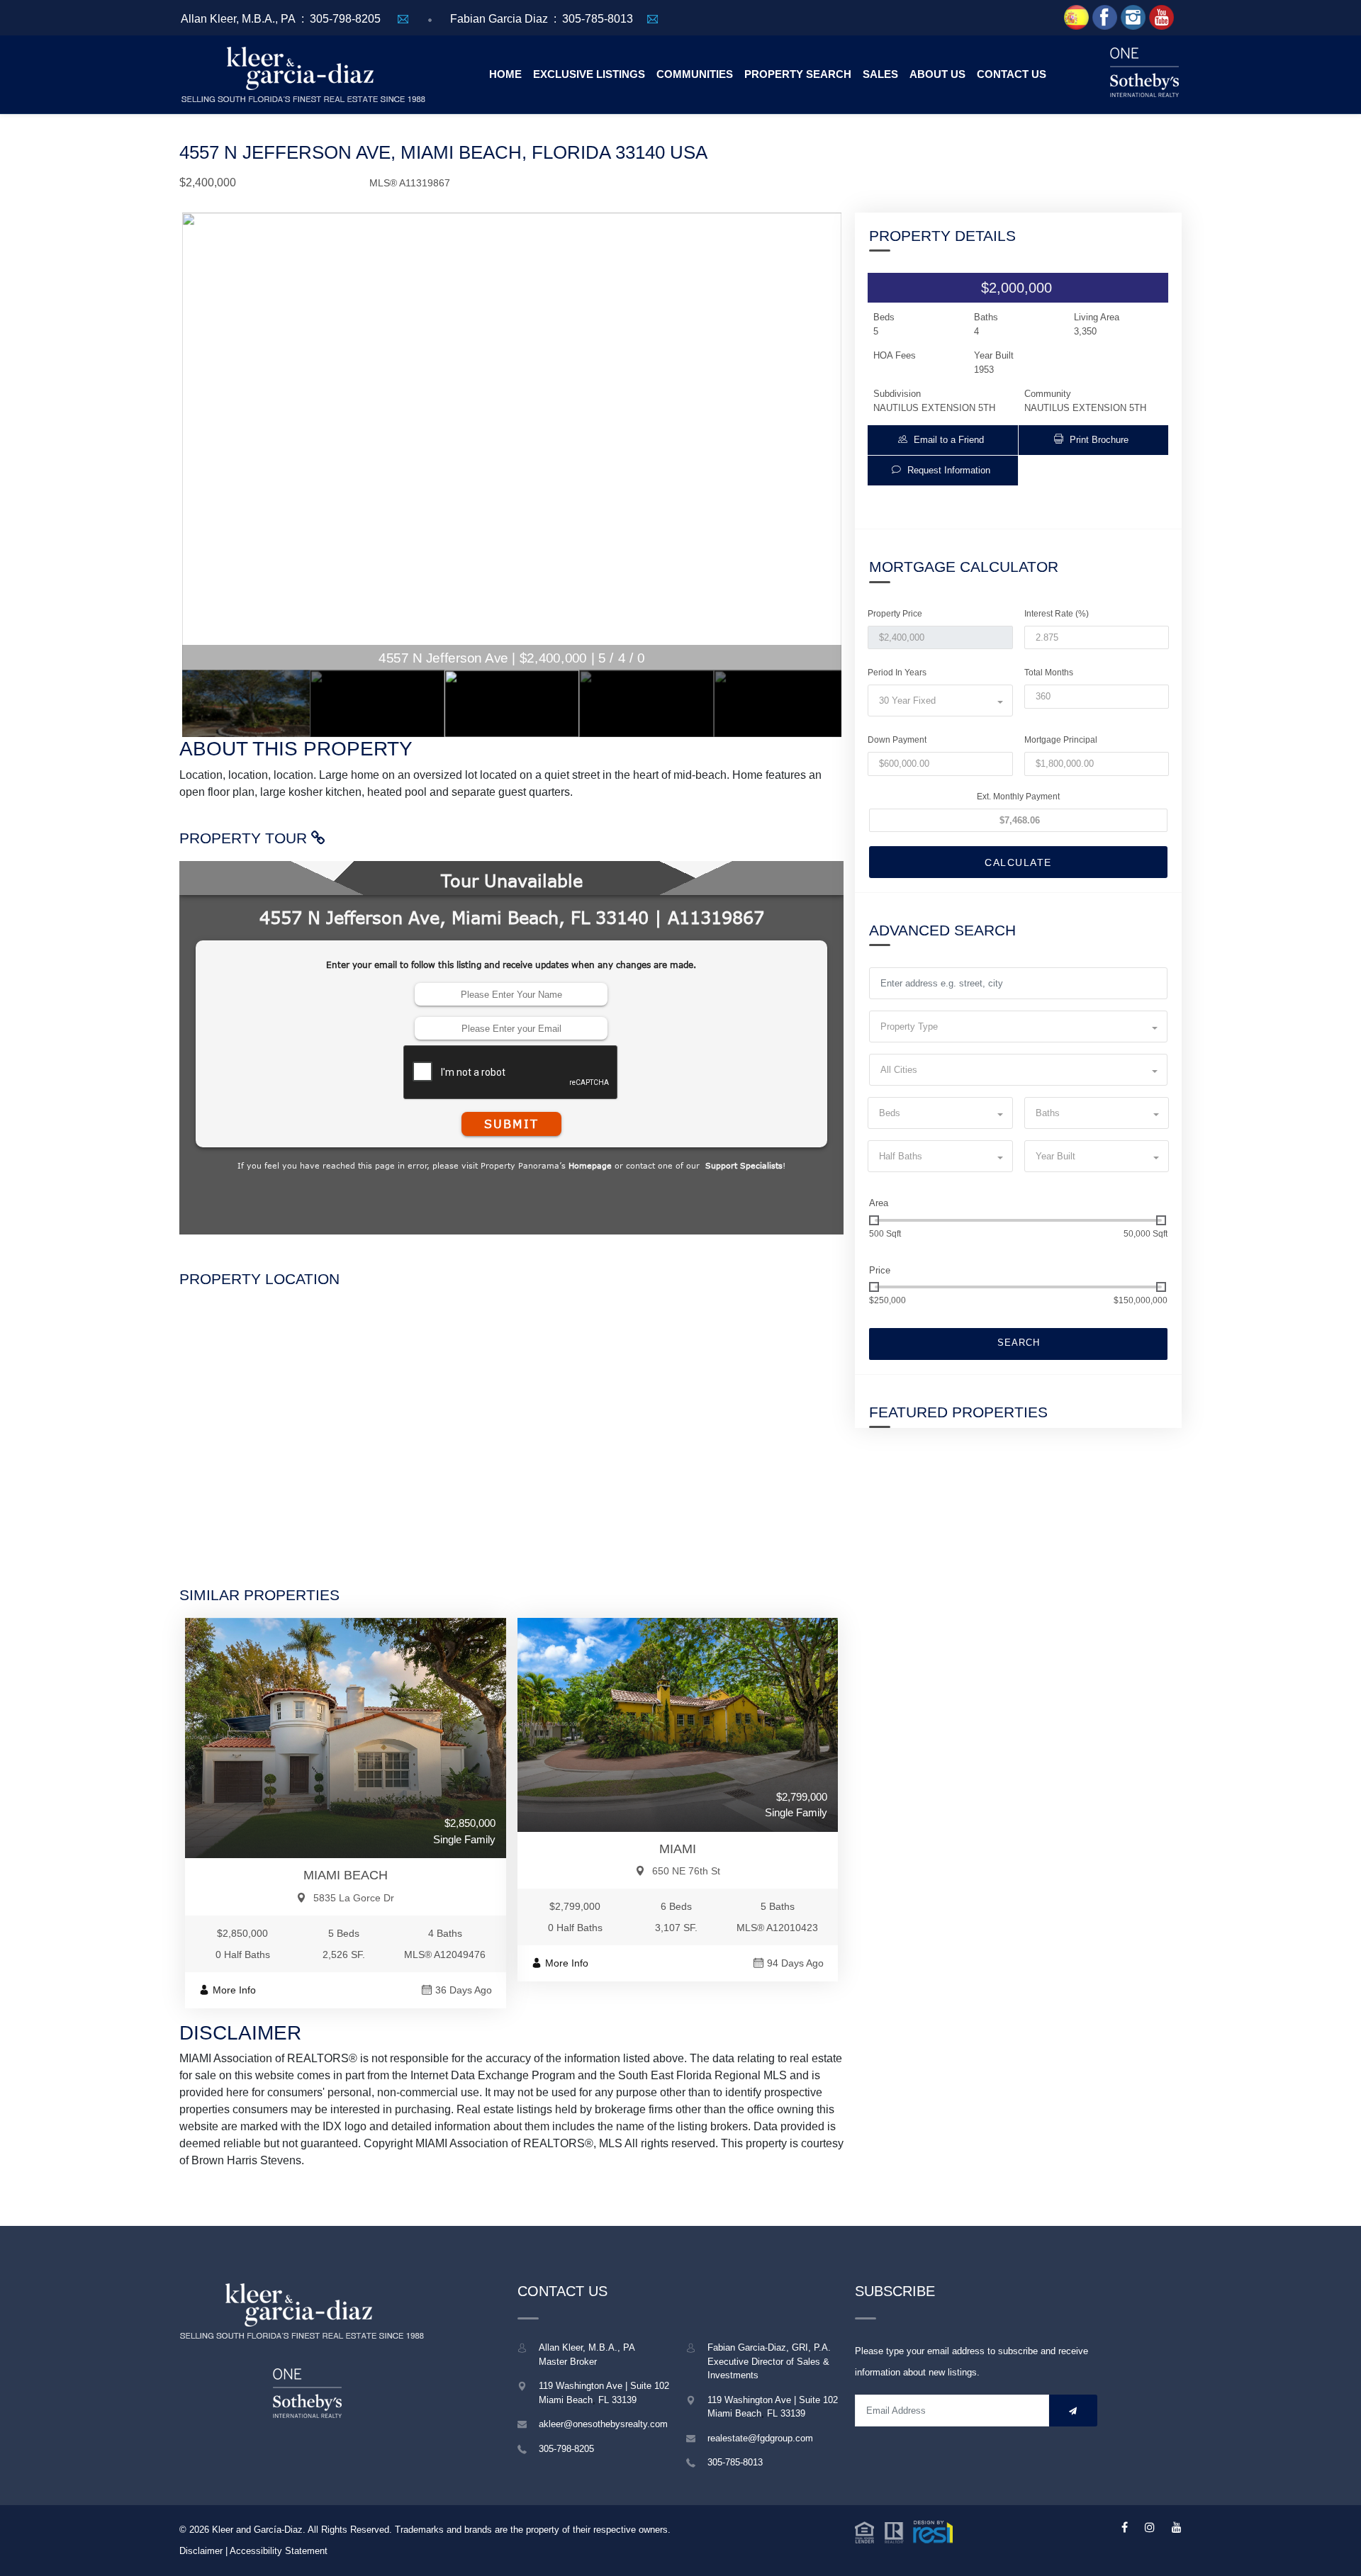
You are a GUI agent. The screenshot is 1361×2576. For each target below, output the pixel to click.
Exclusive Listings (589, 74)
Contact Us (1012, 74)
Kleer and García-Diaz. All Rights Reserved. (303, 2530)
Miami (678, 1849)
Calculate (1018, 862)
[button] (943, 440)
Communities (695, 74)
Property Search (798, 74)
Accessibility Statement (279, 2551)
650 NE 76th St (686, 1871)
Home (505, 74)
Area (879, 1203)
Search (1019, 1343)
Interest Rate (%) (1057, 614)
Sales (880, 74)
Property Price (895, 614)
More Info (234, 1990)
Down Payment (897, 740)
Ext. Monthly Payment (1018, 797)
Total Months (1049, 673)
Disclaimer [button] (201, 2551)
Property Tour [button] (245, 838)
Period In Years (897, 673)
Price (880, 1270)
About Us (937, 74)
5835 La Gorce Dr (354, 1898)
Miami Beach (346, 1875)
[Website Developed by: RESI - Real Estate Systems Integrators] (904, 2531)
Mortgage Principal (1061, 740)
